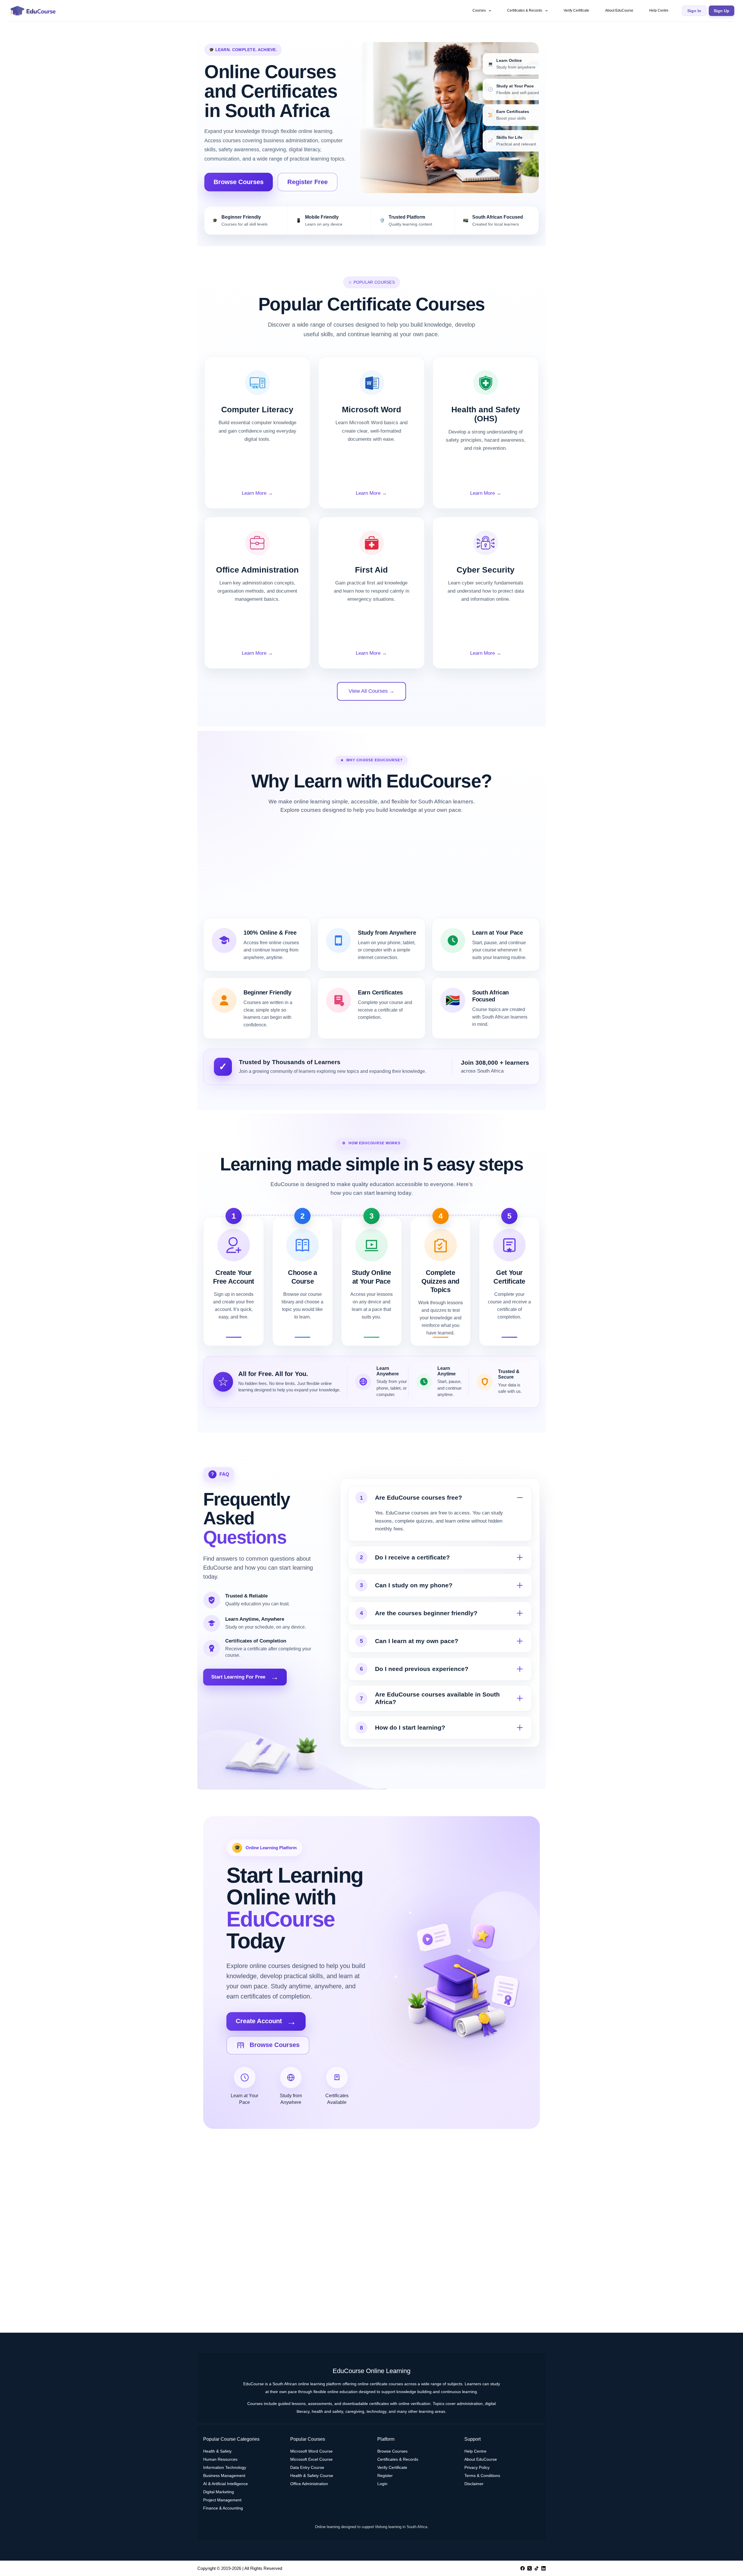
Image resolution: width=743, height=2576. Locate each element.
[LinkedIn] (543, 2568)
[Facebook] (523, 2568)
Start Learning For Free (245, 1677)
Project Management (222, 2500)
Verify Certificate (576, 10)
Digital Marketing (219, 2492)
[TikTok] (536, 2568)
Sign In (694, 11)
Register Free (308, 182)
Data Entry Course (307, 2467)
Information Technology (225, 2467)
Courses (479, 10)
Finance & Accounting (223, 2508)
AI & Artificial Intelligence (226, 2484)
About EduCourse (619, 10)
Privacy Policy (477, 2467)
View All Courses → (371, 691)
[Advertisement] (371, 871)
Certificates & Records (525, 10)
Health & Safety (217, 2451)
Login (382, 2484)
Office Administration (309, 2484)
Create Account (266, 2021)
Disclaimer (474, 2484)
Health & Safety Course (312, 2476)
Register (385, 2476)
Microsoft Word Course (311, 2451)
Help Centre (659, 10)
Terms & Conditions (482, 2476)
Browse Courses (239, 182)
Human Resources (220, 2459)
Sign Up (722, 11)
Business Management (224, 2476)
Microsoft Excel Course (311, 2459)
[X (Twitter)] (530, 2568)
